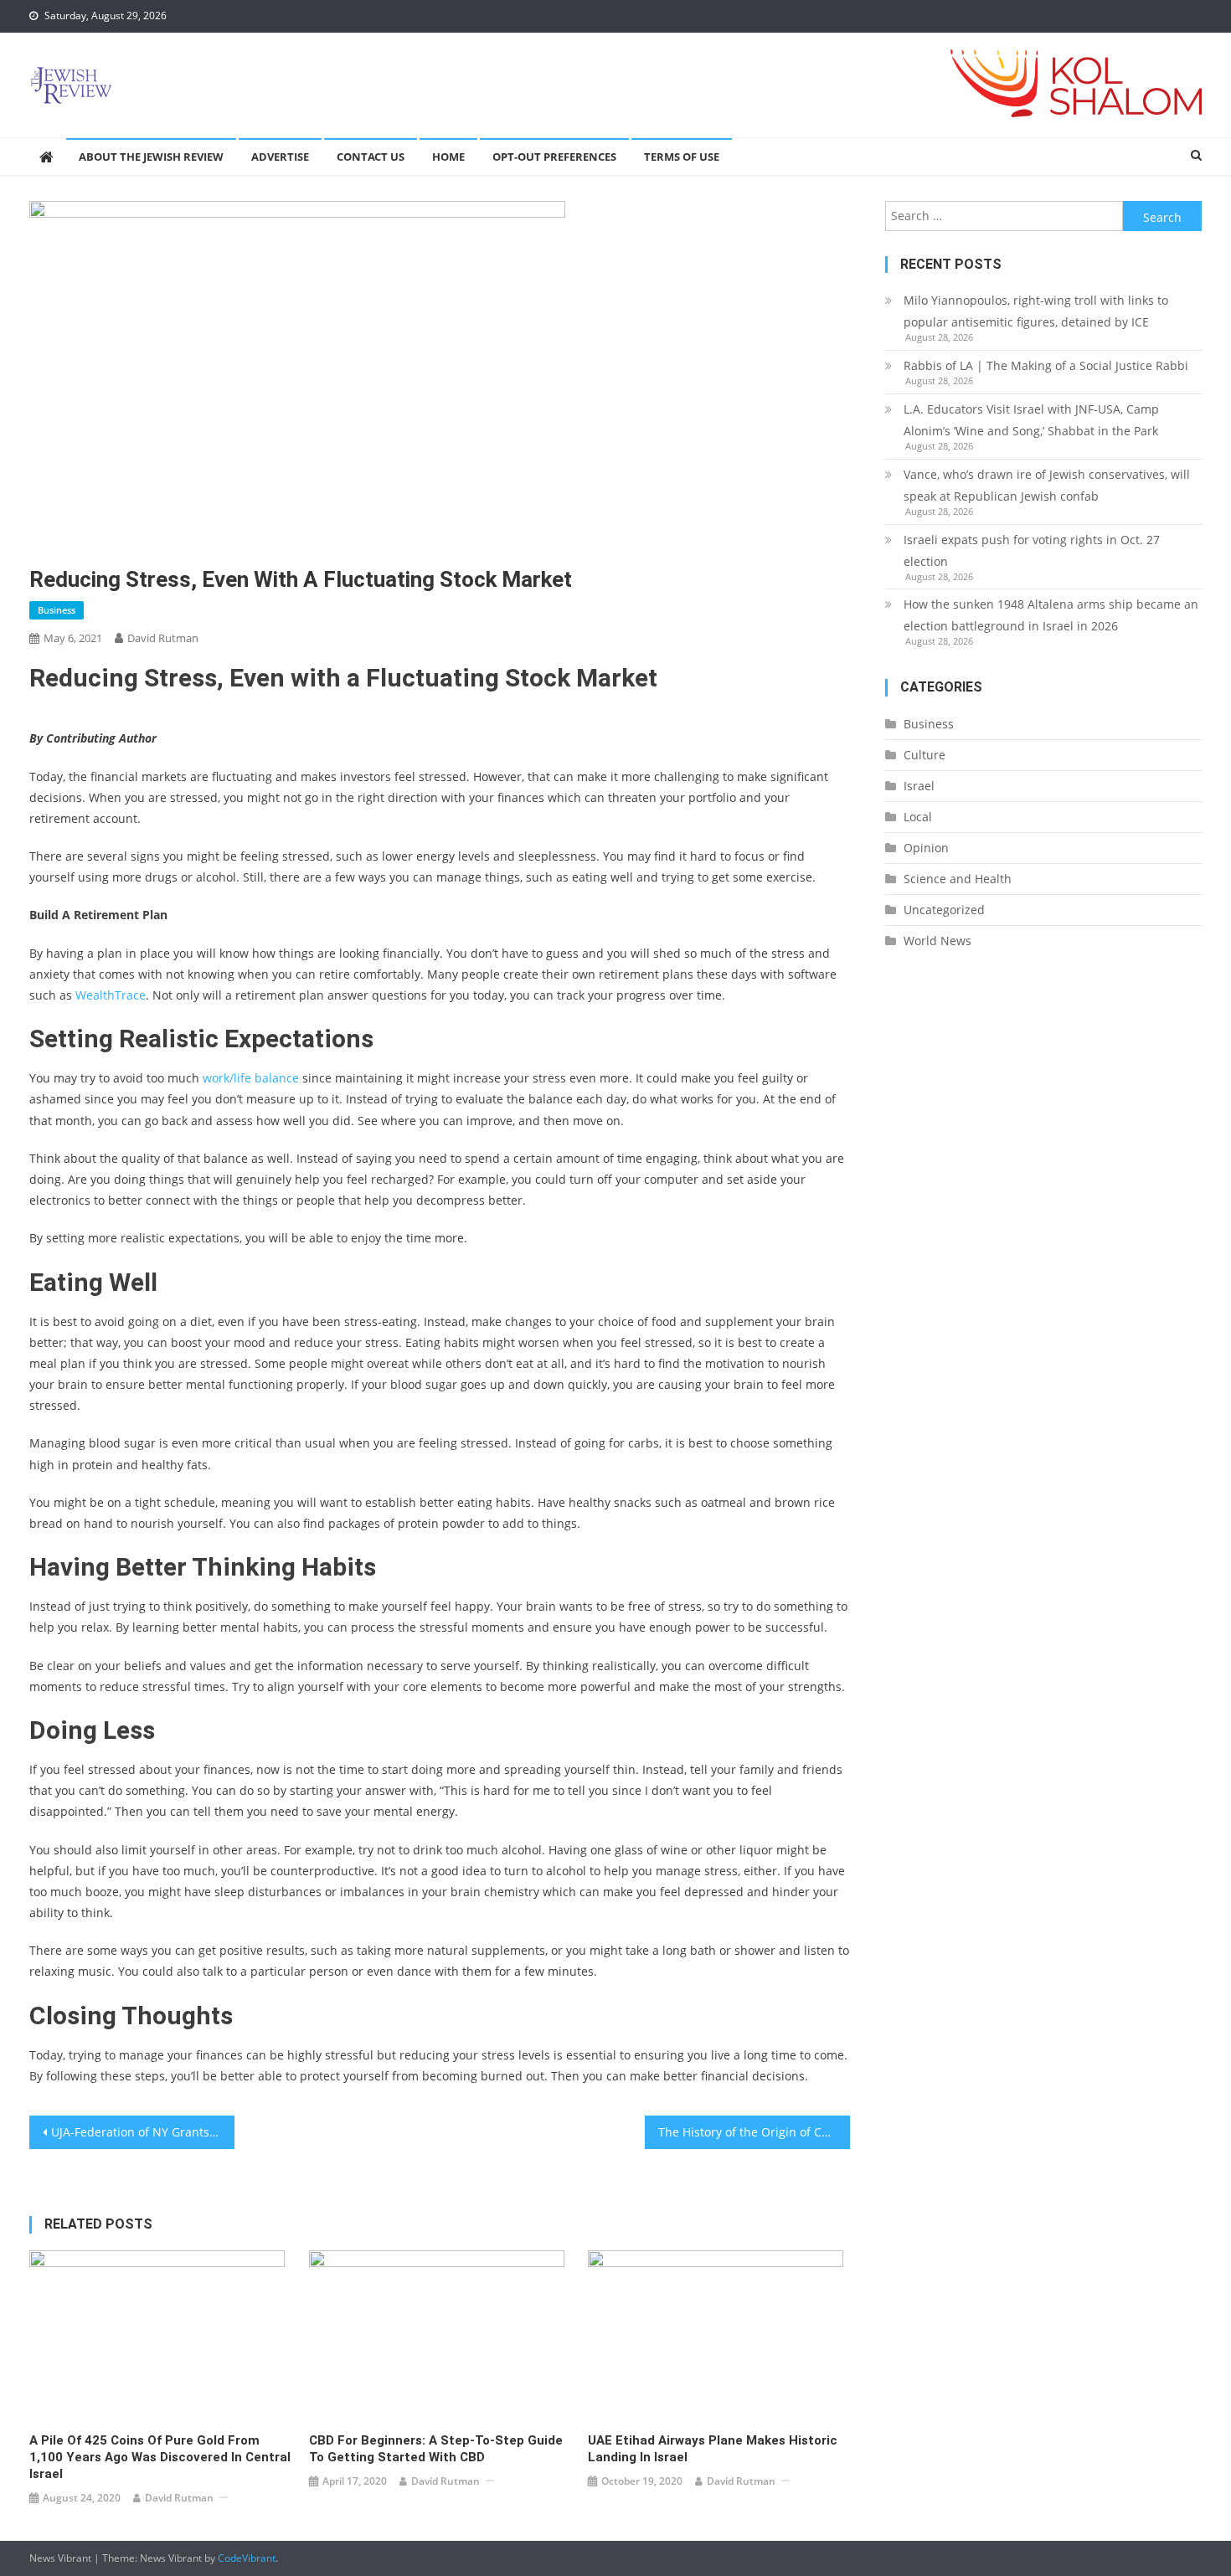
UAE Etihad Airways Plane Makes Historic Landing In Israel (713, 2449)
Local (918, 817)
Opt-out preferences (554, 157)
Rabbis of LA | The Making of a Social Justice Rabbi (1046, 365)
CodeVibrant (247, 2558)
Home (448, 157)
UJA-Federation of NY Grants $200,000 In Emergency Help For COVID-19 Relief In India (143, 2132)
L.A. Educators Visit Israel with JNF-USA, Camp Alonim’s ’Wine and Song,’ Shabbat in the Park (1031, 420)
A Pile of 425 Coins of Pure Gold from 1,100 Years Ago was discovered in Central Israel (160, 2457)
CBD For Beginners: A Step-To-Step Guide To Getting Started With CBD (436, 2449)
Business (57, 610)
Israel (919, 786)
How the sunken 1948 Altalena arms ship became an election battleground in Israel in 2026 (1051, 615)
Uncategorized (944, 910)
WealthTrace (111, 995)
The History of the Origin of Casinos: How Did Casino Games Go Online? (754, 2132)
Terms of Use (682, 157)
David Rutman (163, 638)
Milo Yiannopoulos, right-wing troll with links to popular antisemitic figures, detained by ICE (1036, 311)
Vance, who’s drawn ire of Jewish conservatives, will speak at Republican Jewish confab (1047, 485)
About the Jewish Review (151, 157)
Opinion (926, 848)
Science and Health (958, 879)
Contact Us (371, 157)
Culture (925, 755)
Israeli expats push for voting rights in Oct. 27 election (1032, 550)
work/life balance (251, 1078)
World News (937, 941)
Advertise (280, 157)
